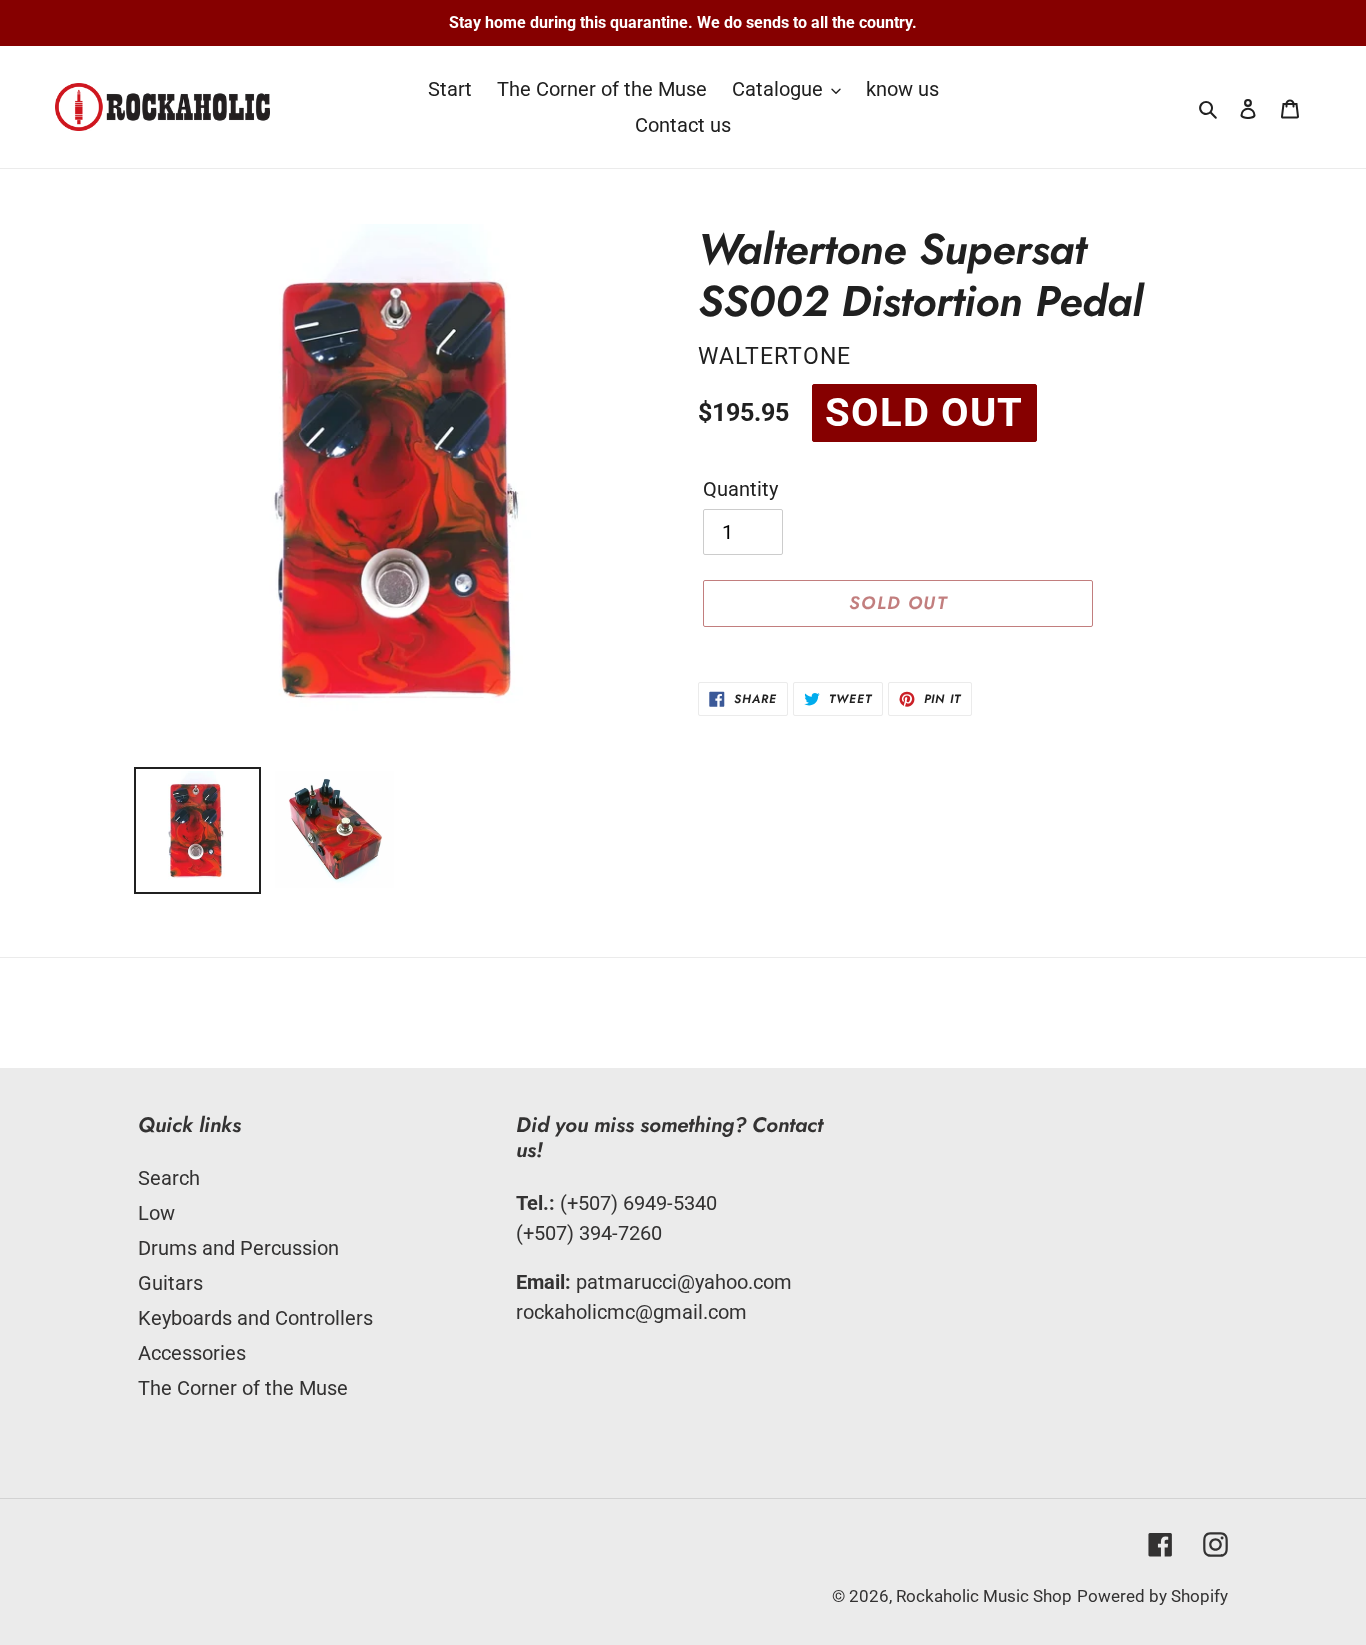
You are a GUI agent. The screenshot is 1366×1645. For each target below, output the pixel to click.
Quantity (740, 489)
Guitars (170, 1283)
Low (156, 1213)
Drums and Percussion (238, 1248)
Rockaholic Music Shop (984, 1596)
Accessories (192, 1353)
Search (169, 1178)
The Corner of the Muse (243, 1388)
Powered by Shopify (1152, 1596)
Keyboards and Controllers (255, 1318)
